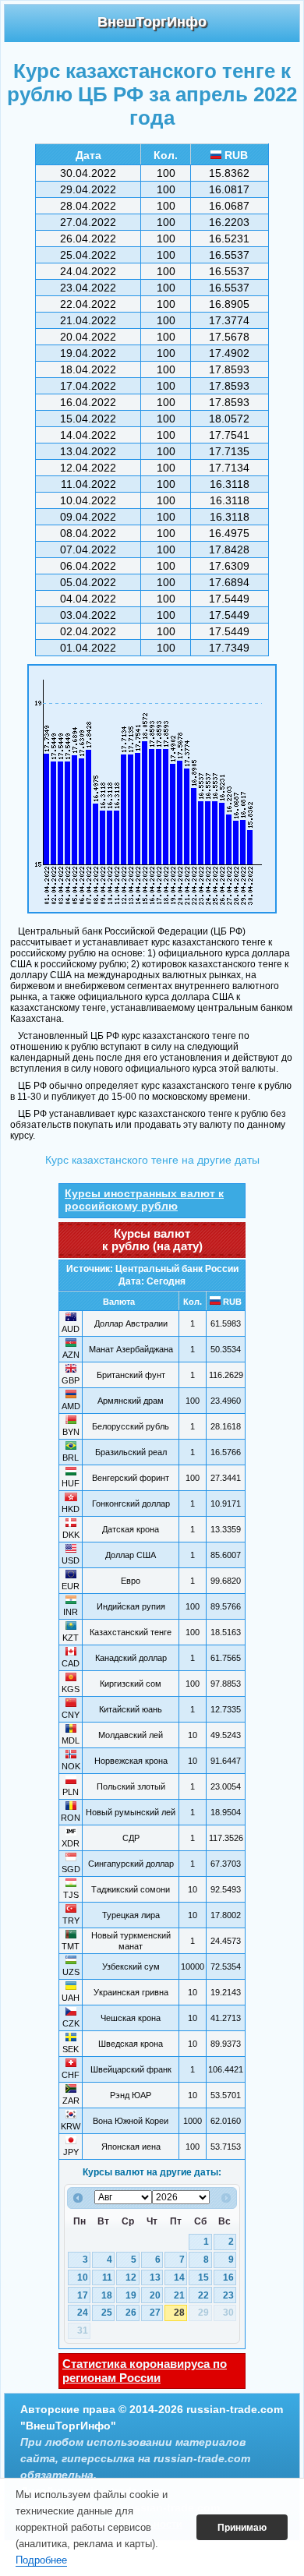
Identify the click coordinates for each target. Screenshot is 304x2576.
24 (83, 2313)
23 (228, 2295)
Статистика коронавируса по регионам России (145, 2371)
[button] (242, 2528)
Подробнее (41, 2560)
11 (107, 2277)
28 (179, 2313)
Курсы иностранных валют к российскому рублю (144, 1200)
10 (83, 2277)
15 (203, 2277)
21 (179, 2295)
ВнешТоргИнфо (152, 22)
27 (155, 2313)
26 (131, 2313)
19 (131, 2295)
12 (131, 2277)
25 (107, 2313)
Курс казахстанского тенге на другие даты (152, 1160)
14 (179, 2277)
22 (203, 2295)
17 (83, 2295)
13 (155, 2277)
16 (228, 2277)
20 (155, 2295)
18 (107, 2295)
